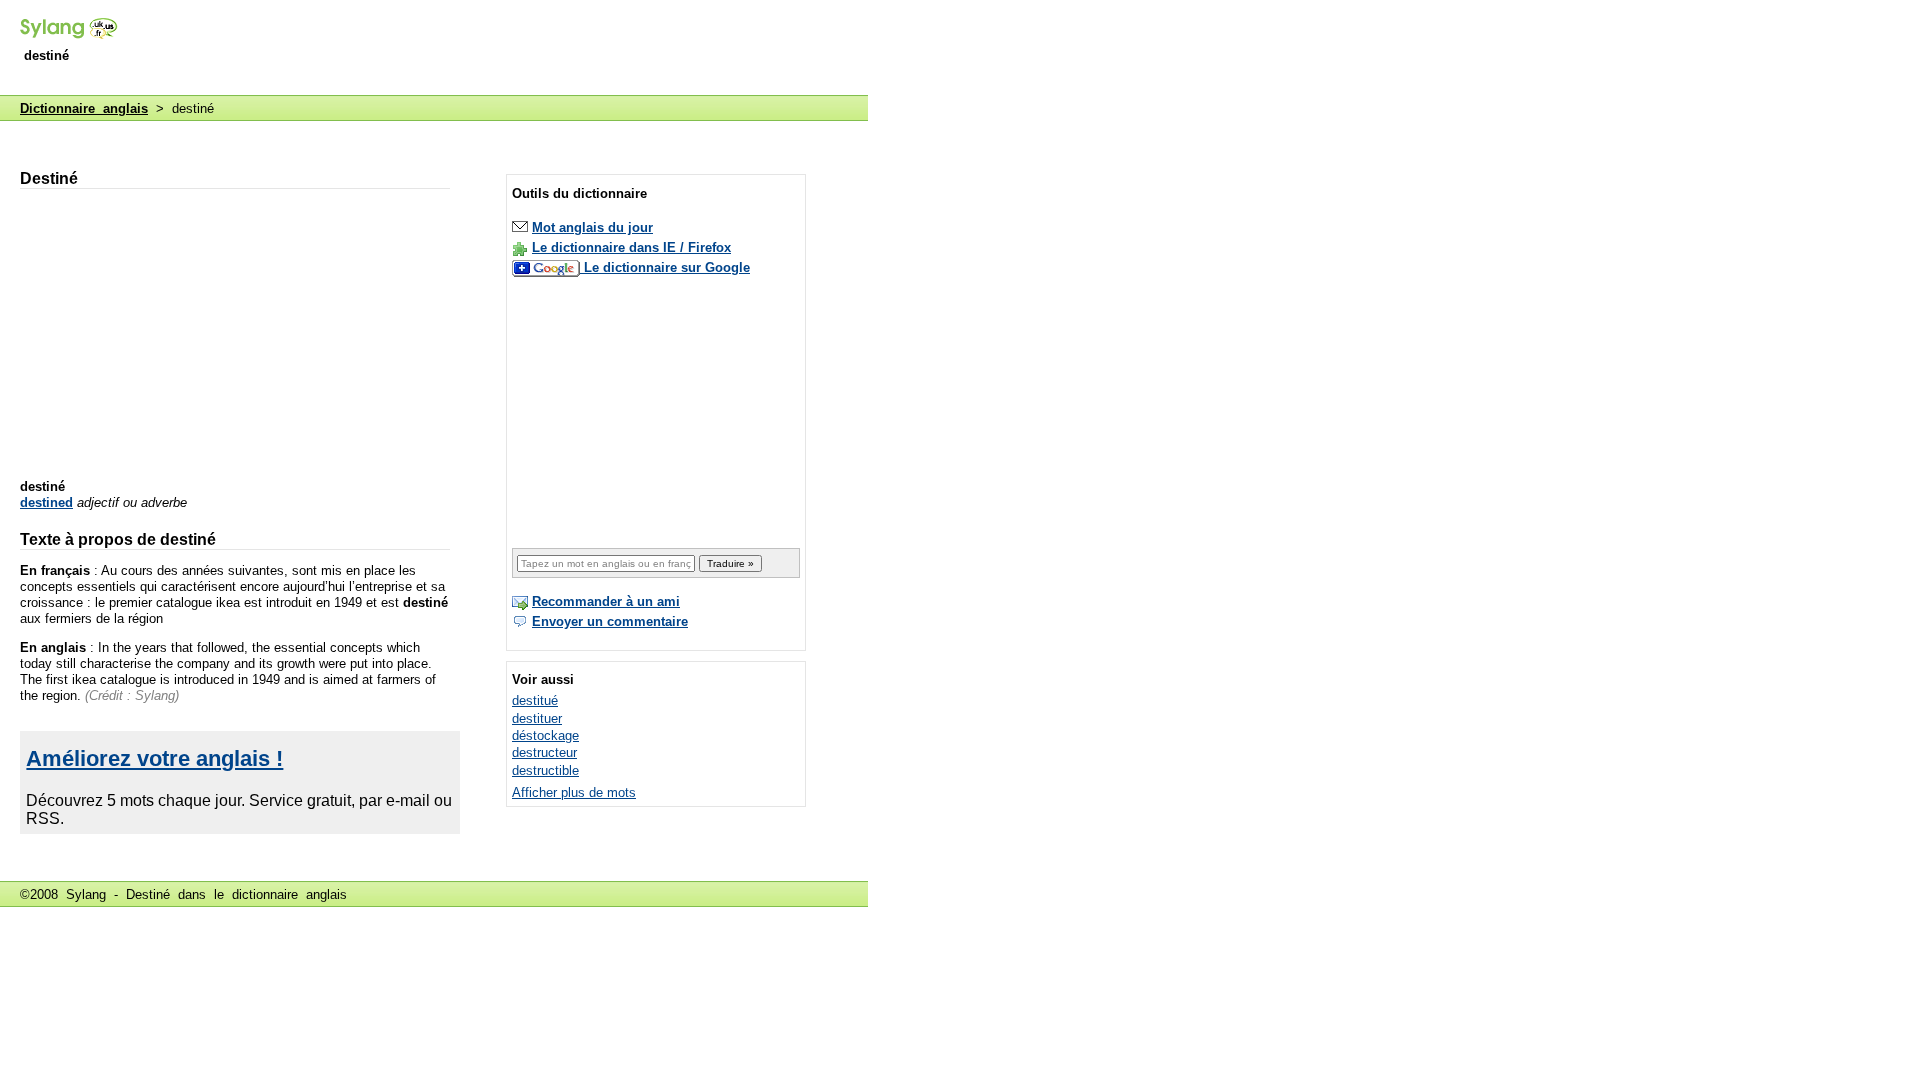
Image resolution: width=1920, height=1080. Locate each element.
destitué (535, 700)
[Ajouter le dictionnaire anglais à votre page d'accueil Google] (548, 267)
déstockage (545, 735)
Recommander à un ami (606, 601)
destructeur (544, 752)
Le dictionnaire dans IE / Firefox (631, 247)
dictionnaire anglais (289, 894)
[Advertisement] (504, 49)
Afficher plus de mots (574, 792)
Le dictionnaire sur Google (667, 267)
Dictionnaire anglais (84, 108)
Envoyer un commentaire (610, 621)
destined (46, 502)
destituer (537, 718)
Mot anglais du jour (592, 227)
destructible (545, 770)
